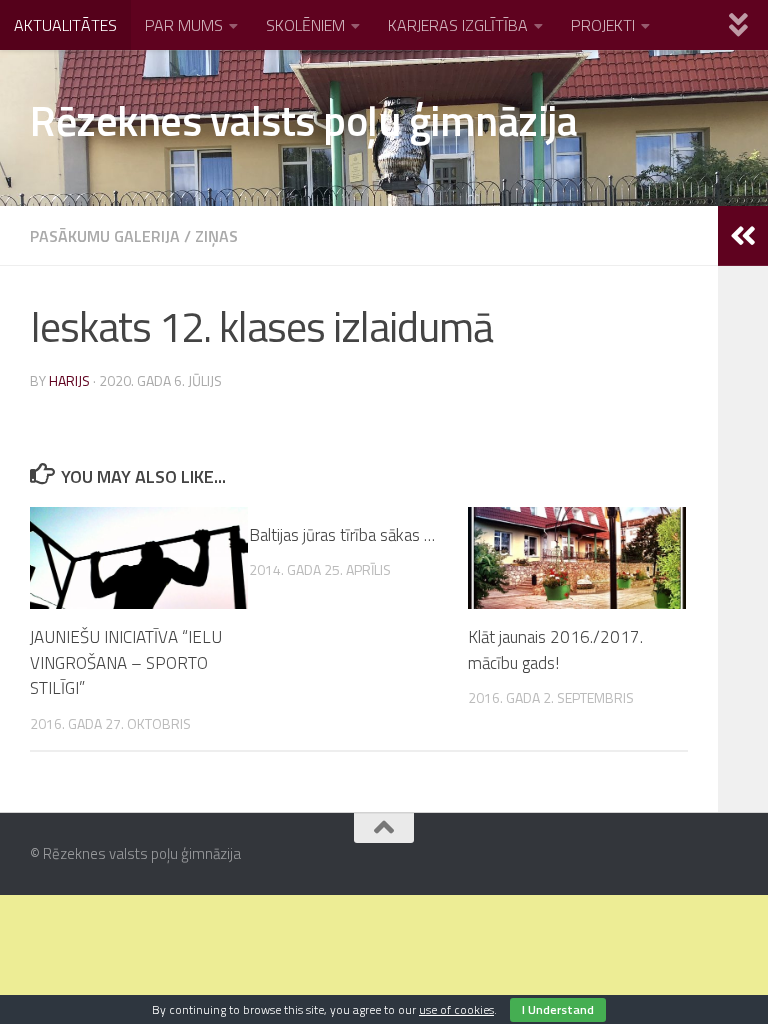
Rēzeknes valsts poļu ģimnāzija (303, 120)
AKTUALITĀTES (65, 25)
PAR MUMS (184, 25)
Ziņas (216, 236)
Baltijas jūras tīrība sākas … (342, 535)
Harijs (69, 380)
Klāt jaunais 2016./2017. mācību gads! (555, 650)
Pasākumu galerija (105, 236)
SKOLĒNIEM (305, 25)
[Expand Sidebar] (743, 236)
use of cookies (456, 1009)
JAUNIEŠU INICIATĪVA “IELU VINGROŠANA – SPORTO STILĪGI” (126, 662)
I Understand (558, 1009)
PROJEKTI (603, 25)
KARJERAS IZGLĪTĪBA (458, 25)
